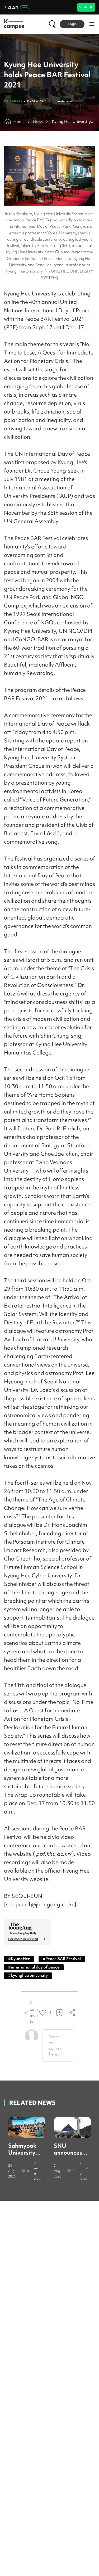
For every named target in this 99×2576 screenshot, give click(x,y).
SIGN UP (86, 7)
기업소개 (11, 7)
